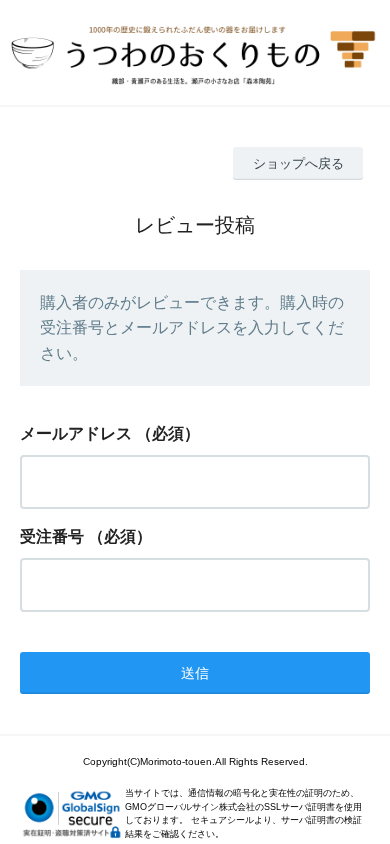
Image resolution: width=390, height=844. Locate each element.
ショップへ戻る (298, 163)
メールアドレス (76, 433)
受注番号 (52, 536)
